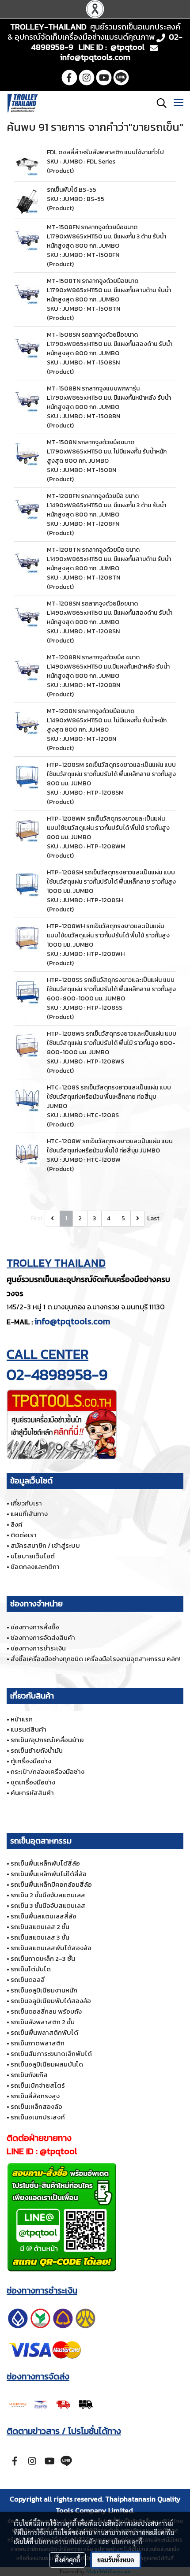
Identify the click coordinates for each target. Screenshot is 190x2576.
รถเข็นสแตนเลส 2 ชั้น (40, 1927)
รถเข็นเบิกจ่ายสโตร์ (38, 2085)
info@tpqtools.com (72, 1321)
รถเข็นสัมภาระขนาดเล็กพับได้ (51, 2054)
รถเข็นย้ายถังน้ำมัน (37, 1750)
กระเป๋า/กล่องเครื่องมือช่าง (47, 1771)
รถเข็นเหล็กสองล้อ (36, 2106)
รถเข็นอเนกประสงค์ (38, 2117)
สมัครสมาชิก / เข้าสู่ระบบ (45, 1545)
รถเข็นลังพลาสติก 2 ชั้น (43, 2022)
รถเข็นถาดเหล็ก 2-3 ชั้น (43, 1958)
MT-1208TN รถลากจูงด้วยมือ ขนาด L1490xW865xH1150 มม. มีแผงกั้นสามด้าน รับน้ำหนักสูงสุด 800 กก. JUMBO (109, 559)
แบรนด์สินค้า (28, 1729)
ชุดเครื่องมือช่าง (33, 1782)
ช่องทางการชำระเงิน (38, 1648)
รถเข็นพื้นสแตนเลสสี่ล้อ (44, 1916)
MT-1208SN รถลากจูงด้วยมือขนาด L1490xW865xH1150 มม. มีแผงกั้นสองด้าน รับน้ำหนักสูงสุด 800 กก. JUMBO (110, 613)
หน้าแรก (22, 1719)
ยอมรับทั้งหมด (116, 2560)
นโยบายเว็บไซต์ (33, 1556)
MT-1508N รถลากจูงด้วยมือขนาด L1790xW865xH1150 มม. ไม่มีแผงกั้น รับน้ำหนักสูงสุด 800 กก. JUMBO (107, 452)
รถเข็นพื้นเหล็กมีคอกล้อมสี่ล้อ (51, 1884)
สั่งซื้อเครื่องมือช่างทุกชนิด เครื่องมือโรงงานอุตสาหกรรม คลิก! (95, 1659)
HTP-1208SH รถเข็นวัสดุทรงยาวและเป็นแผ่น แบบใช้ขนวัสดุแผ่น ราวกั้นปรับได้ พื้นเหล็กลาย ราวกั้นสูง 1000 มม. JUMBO (111, 882)
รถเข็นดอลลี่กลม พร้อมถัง (46, 2011)
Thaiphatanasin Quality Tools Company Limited (118, 2505)
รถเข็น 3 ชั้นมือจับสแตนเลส (48, 1905)
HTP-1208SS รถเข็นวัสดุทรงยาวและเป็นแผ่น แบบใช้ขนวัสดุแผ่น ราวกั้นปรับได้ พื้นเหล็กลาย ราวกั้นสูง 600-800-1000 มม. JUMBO (111, 989)
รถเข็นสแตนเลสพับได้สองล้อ (51, 1948)
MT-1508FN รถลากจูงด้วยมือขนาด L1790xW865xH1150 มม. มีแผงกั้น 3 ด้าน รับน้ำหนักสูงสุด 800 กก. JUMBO (106, 236)
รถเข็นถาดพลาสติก (38, 2043)
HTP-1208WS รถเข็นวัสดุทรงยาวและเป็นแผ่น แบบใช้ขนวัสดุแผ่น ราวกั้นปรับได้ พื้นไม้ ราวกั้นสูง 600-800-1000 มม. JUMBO (112, 1043)
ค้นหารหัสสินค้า (32, 1793)
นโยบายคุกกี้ (127, 2542)
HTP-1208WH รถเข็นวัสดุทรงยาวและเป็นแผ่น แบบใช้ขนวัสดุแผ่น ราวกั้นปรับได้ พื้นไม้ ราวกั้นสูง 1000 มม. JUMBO (108, 935)
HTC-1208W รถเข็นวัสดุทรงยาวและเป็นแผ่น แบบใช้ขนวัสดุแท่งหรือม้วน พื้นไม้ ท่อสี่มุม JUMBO (110, 1146)
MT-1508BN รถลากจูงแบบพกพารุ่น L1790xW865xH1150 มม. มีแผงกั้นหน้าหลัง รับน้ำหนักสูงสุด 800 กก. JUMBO (109, 398)
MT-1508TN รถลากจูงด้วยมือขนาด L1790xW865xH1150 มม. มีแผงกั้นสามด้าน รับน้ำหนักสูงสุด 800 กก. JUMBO (109, 290)
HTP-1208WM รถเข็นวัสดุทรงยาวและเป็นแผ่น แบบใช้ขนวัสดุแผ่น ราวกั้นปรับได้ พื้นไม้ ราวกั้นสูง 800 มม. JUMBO (108, 828)
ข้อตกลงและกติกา (35, 1567)
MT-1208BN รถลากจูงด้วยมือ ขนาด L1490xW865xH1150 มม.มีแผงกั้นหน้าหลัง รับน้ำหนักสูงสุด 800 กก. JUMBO (108, 667)
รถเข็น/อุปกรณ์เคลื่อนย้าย (47, 1740)
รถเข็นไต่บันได (31, 1969)
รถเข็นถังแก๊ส (29, 2075)
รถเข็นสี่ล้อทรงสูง (35, 2096)
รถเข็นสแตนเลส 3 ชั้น (40, 1937)
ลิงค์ (17, 1524)
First (37, 1218)
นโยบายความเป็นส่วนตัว (65, 2542)
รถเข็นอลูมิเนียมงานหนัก (44, 1990)
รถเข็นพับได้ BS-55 (72, 190)
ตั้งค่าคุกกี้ (67, 2560)
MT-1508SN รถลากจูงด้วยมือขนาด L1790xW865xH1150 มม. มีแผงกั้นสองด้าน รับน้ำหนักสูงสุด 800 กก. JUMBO (110, 344)
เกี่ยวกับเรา (26, 1503)
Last (153, 1218)
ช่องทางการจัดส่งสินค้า (43, 1637)
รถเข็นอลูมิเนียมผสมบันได (47, 2064)
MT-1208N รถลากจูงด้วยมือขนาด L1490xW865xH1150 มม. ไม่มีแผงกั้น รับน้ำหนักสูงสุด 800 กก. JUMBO (107, 720)
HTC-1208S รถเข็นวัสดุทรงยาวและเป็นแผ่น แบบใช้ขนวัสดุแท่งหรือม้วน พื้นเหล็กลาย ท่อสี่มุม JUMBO (109, 1097)
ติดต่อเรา (24, 1535)
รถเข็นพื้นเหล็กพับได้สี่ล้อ (45, 1863)
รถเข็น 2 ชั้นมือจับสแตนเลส (48, 1895)
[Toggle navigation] (179, 103)
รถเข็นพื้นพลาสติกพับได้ (44, 2032)
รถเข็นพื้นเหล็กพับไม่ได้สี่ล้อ (49, 1874)
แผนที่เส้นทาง (29, 1514)
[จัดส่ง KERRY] (52, 2403)
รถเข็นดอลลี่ (28, 1979)
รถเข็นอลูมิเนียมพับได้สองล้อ (51, 2001)
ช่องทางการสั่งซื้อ (35, 1627)
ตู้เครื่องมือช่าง (31, 1761)
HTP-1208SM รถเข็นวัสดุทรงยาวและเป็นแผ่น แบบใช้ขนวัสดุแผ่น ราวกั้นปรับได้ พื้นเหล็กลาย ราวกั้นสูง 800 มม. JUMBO (111, 774)
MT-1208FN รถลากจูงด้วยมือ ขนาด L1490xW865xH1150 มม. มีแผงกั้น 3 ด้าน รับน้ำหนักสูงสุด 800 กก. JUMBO (106, 505)
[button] (159, 103)
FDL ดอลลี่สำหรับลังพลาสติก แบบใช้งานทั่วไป (105, 152)
